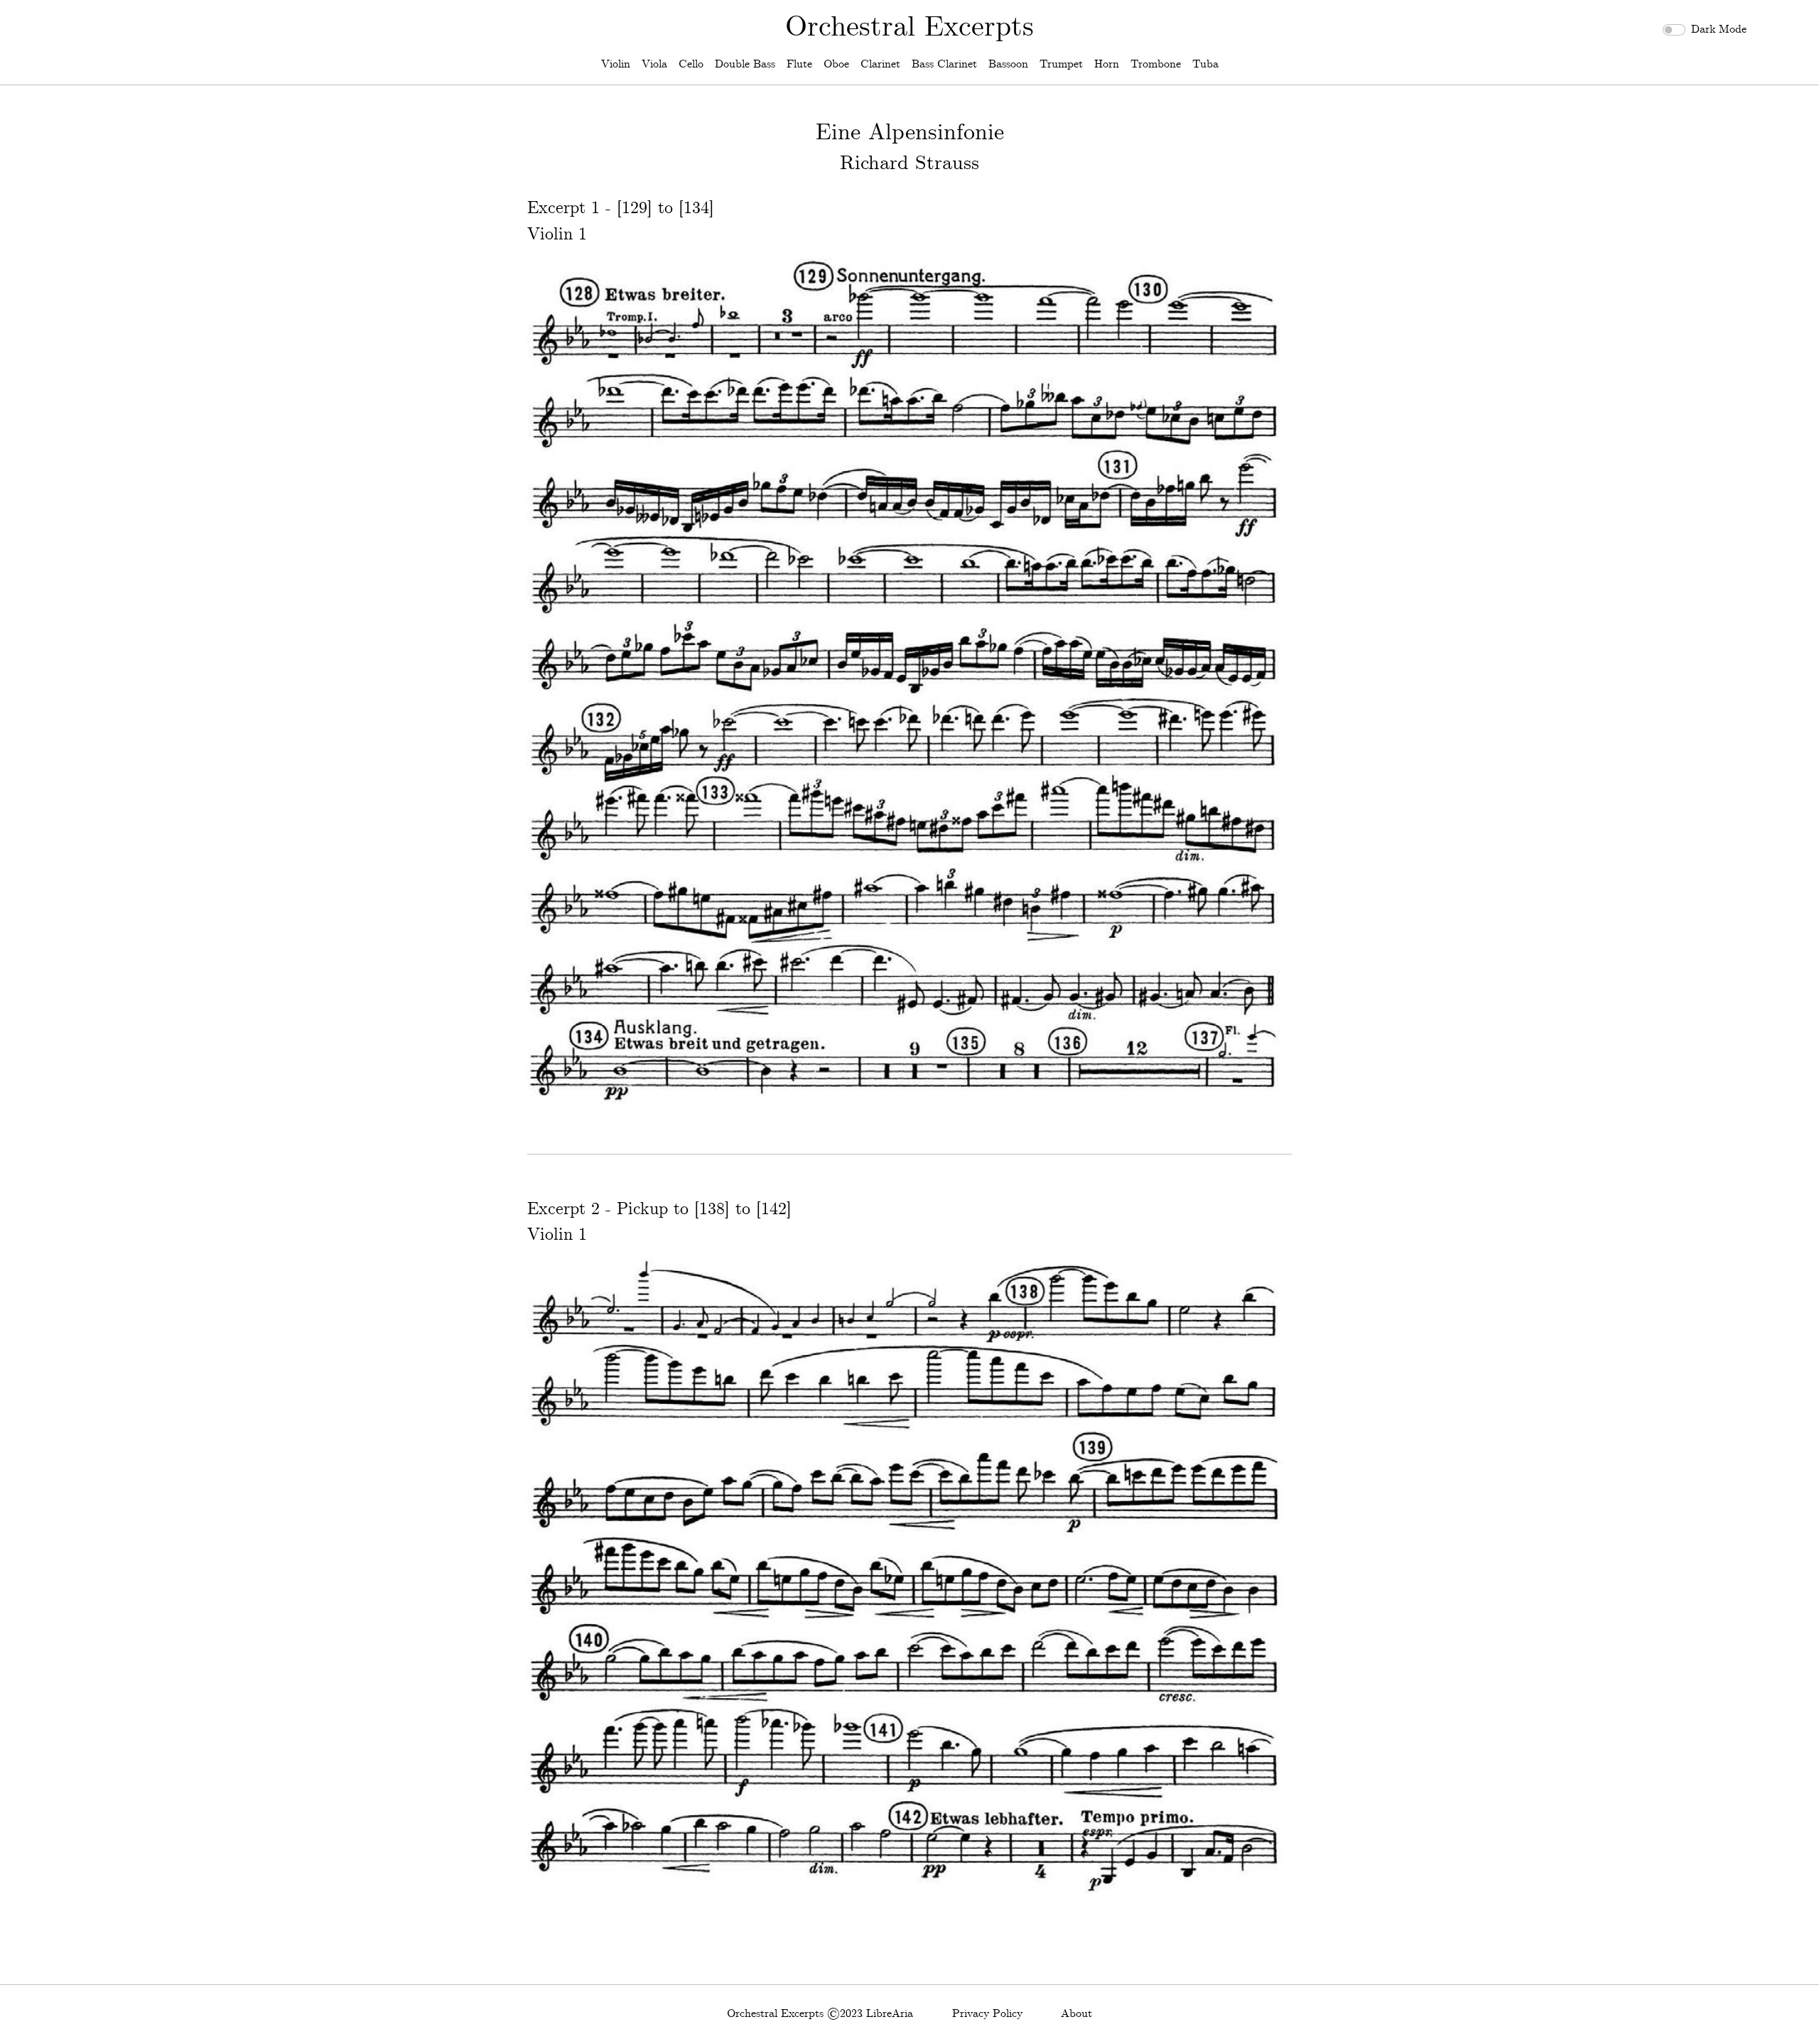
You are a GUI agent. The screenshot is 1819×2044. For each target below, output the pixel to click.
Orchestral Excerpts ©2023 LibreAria (820, 2014)
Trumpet (1061, 64)
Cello (691, 64)
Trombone (1156, 64)
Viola (654, 64)
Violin (616, 64)
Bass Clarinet (944, 64)
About (1076, 2014)
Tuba (1205, 64)
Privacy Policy (987, 2014)
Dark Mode (1719, 29)
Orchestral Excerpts (909, 28)
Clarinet (880, 64)
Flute (799, 64)
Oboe (836, 64)
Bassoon (1008, 64)
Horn (1107, 64)
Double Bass (745, 64)
